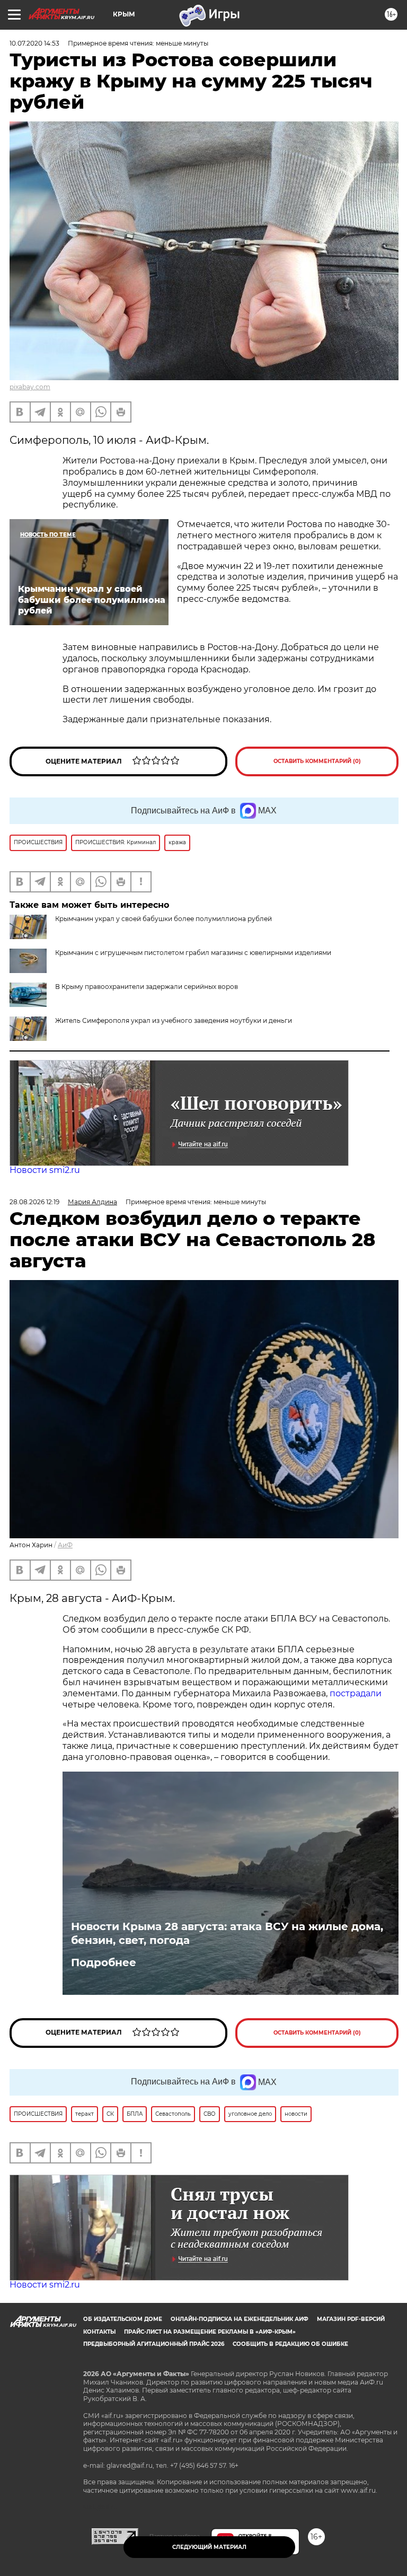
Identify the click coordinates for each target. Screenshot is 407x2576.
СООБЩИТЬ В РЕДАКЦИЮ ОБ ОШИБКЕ (290, 2344)
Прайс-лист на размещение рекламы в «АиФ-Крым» (210, 2332)
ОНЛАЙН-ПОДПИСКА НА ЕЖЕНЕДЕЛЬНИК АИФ (240, 2319)
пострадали (356, 1693)
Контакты (99, 2332)
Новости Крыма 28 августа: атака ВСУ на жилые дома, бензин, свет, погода (227, 1933)
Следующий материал (209, 2547)
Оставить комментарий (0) (317, 761)
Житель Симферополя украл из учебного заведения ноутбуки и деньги (174, 1020)
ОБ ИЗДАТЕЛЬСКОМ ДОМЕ (123, 2319)
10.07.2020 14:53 (34, 43)
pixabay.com (30, 387)
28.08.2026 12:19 (34, 1202)
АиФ (65, 1545)
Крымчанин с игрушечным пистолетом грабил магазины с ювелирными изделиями (193, 953)
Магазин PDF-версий (351, 2319)
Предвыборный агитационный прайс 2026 (154, 2344)
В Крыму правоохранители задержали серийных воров (147, 987)
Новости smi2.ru (45, 1170)
